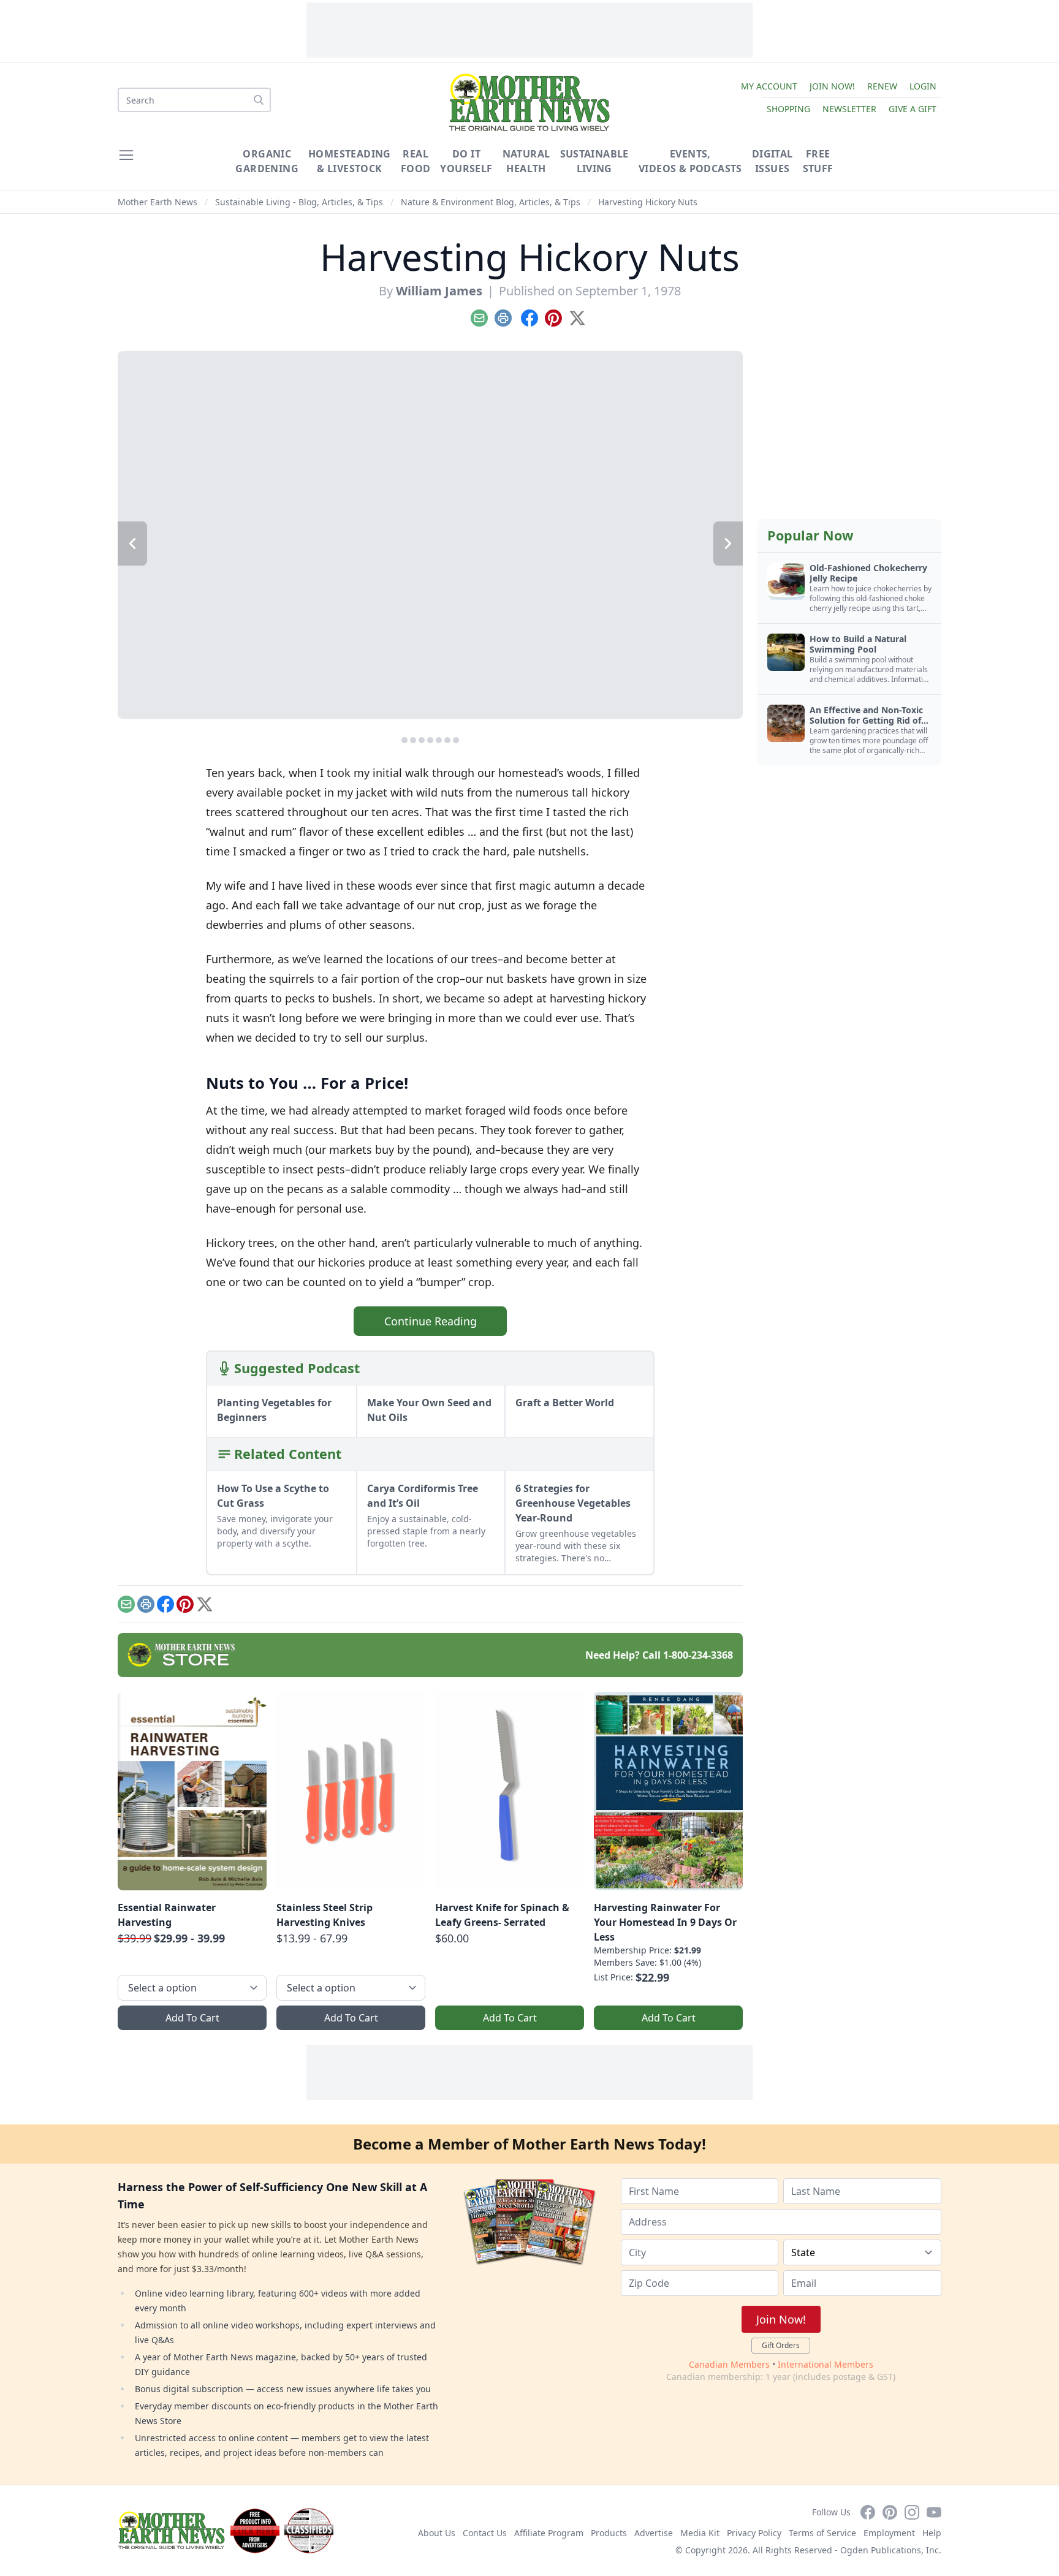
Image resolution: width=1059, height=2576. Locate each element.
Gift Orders (781, 2345)
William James (439, 291)
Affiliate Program (549, 2533)
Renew (882, 86)
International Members (826, 2364)
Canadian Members (729, 2364)
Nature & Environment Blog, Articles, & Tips (491, 202)
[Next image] (728, 544)
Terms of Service (822, 2533)
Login (923, 86)
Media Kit (700, 2533)
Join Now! (832, 86)
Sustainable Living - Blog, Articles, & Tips (299, 202)
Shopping (788, 109)
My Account (769, 86)
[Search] (259, 100)
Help (932, 2533)
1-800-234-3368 (698, 1655)
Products (609, 2533)
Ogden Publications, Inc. (891, 2550)
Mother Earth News (158, 202)
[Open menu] (126, 155)
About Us (437, 2533)
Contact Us (485, 2533)
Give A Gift (913, 109)
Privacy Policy (754, 2533)
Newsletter (849, 109)
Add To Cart (192, 2018)
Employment (889, 2533)
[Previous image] (132, 544)
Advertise (654, 2533)
